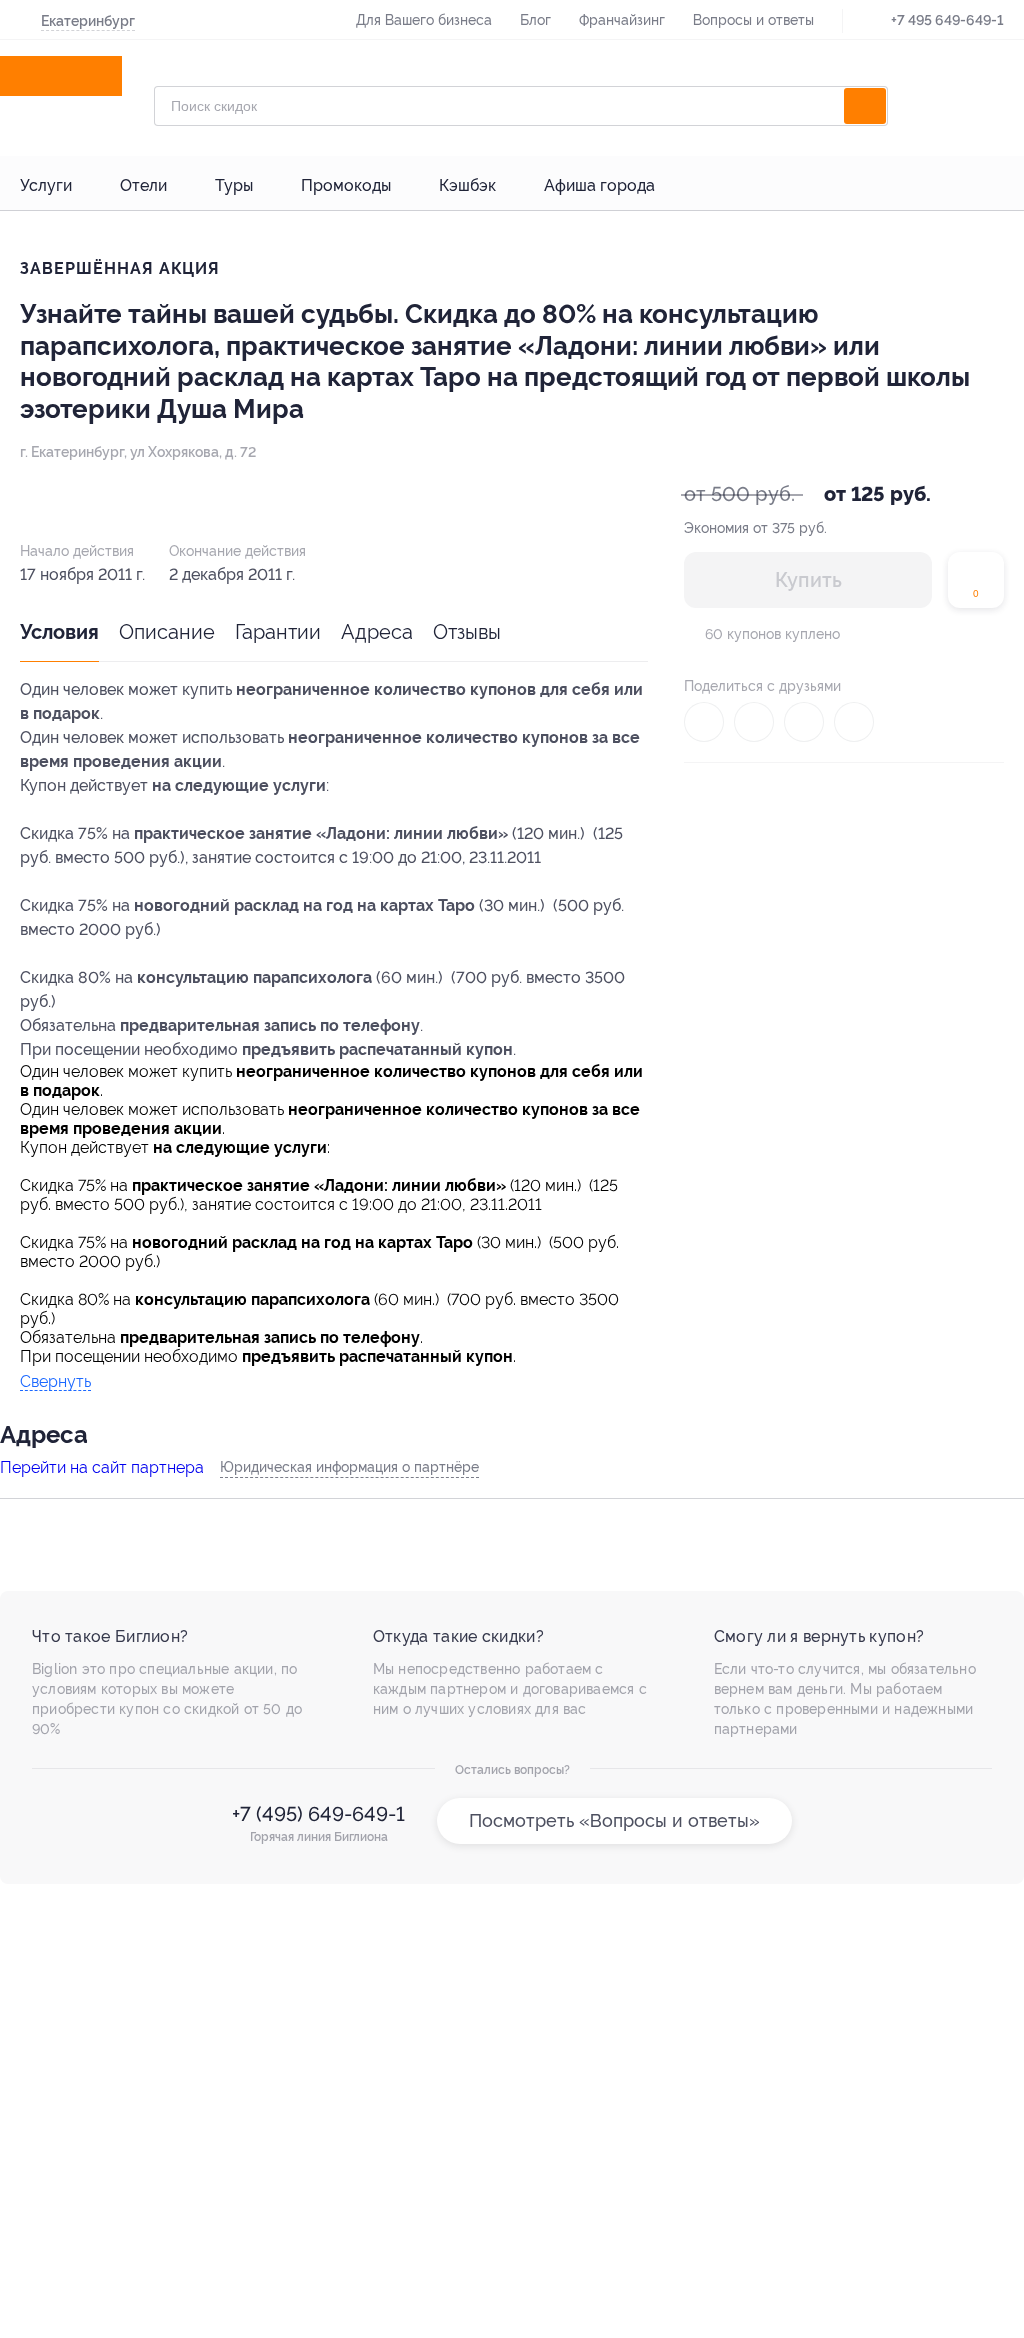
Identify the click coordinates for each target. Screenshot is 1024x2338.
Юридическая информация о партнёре (349, 1467)
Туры (234, 185)
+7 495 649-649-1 (947, 20)
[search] (865, 106)
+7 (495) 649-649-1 (318, 1814)
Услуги (46, 185)
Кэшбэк (467, 185)
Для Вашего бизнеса (424, 20)
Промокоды (346, 185)
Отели (143, 185)
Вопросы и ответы (753, 20)
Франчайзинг (622, 20)
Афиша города (599, 185)
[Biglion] (79, 76)
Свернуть (55, 1382)
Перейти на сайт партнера (102, 1467)
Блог (535, 20)
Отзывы (467, 632)
